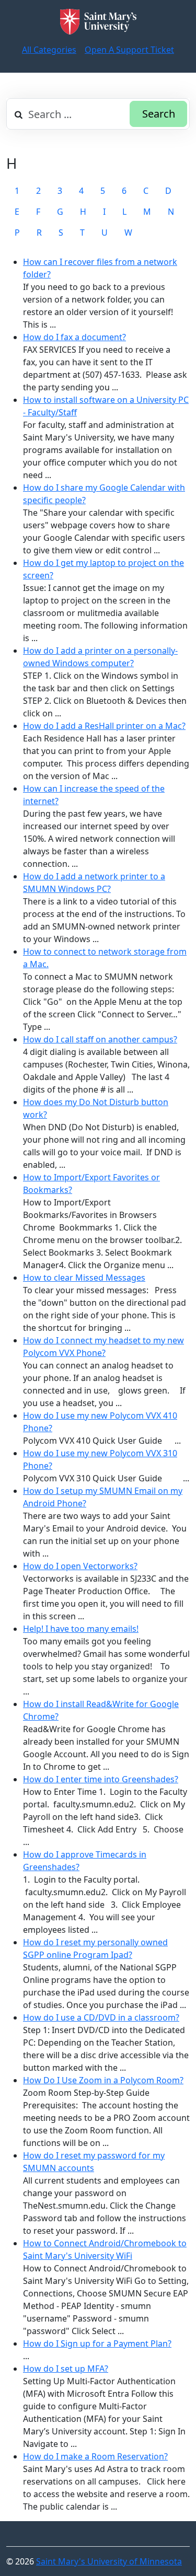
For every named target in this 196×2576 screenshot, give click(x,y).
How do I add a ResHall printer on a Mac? (104, 726)
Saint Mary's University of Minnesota (109, 2561)
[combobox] (98, 114)
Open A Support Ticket (129, 50)
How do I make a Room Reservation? (95, 2456)
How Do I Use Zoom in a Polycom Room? (103, 2080)
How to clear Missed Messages (84, 1278)
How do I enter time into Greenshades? (101, 1779)
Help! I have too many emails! (81, 1629)
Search (159, 114)
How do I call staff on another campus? (100, 1039)
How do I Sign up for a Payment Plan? (97, 2343)
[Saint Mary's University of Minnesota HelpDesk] (98, 22)
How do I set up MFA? (66, 2369)
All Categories (49, 50)
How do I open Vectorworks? (80, 1566)
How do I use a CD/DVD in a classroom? (101, 2017)
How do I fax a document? (74, 337)
